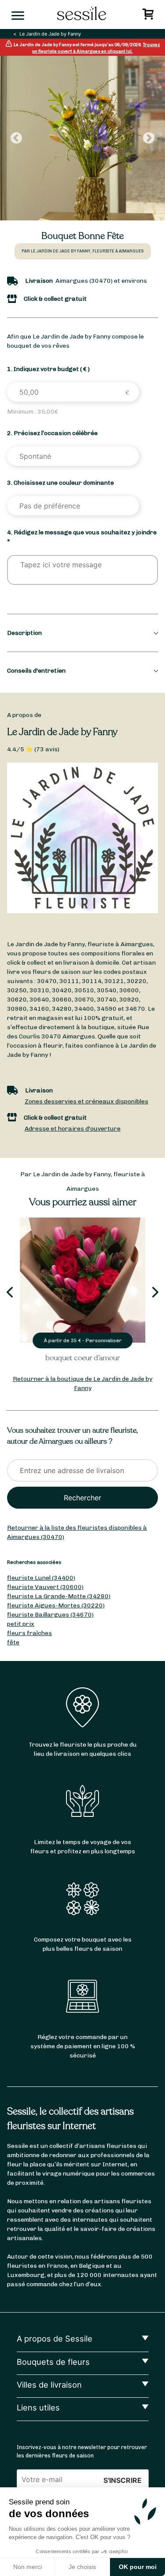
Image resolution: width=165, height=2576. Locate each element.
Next (149, 138)
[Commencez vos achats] (149, 16)
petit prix (21, 1624)
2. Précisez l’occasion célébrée (52, 433)
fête (13, 1642)
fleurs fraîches (29, 1633)
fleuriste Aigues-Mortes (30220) (56, 1605)
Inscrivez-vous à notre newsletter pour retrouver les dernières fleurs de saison (82, 2451)
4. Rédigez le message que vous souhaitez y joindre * (82, 537)
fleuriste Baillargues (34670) (50, 1615)
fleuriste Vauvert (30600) (45, 1587)
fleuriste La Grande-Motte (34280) (59, 1596)
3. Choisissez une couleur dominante (60, 483)
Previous (16, 138)
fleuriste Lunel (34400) (41, 1578)
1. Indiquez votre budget (48, 369)
